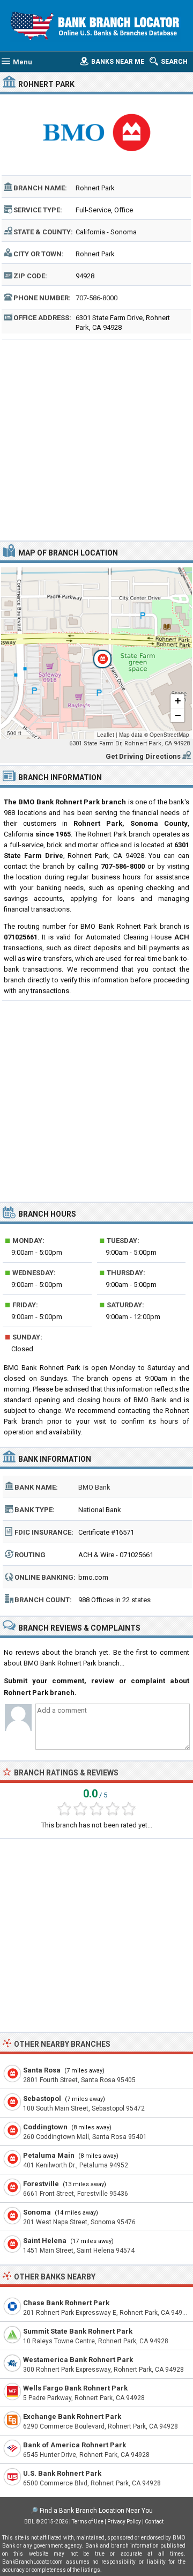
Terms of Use (88, 2522)
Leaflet (106, 735)
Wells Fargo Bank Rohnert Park (75, 2388)
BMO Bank (94, 1487)
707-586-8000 (96, 298)
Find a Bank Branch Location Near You (96, 2511)
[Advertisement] (96, 439)
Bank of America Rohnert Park (75, 2445)
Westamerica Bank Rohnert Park (78, 2360)
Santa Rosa (42, 2070)
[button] (96, 653)
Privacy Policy (124, 2522)
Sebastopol (42, 2098)
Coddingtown (45, 2127)
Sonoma (37, 2212)
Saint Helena (45, 2241)
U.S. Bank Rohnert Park (62, 2473)
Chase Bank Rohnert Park (66, 2303)
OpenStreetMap (169, 735)
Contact (154, 2522)
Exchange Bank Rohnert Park (72, 2416)
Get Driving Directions (143, 756)
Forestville (41, 2184)
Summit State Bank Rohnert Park (78, 2331)
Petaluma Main (49, 2155)
